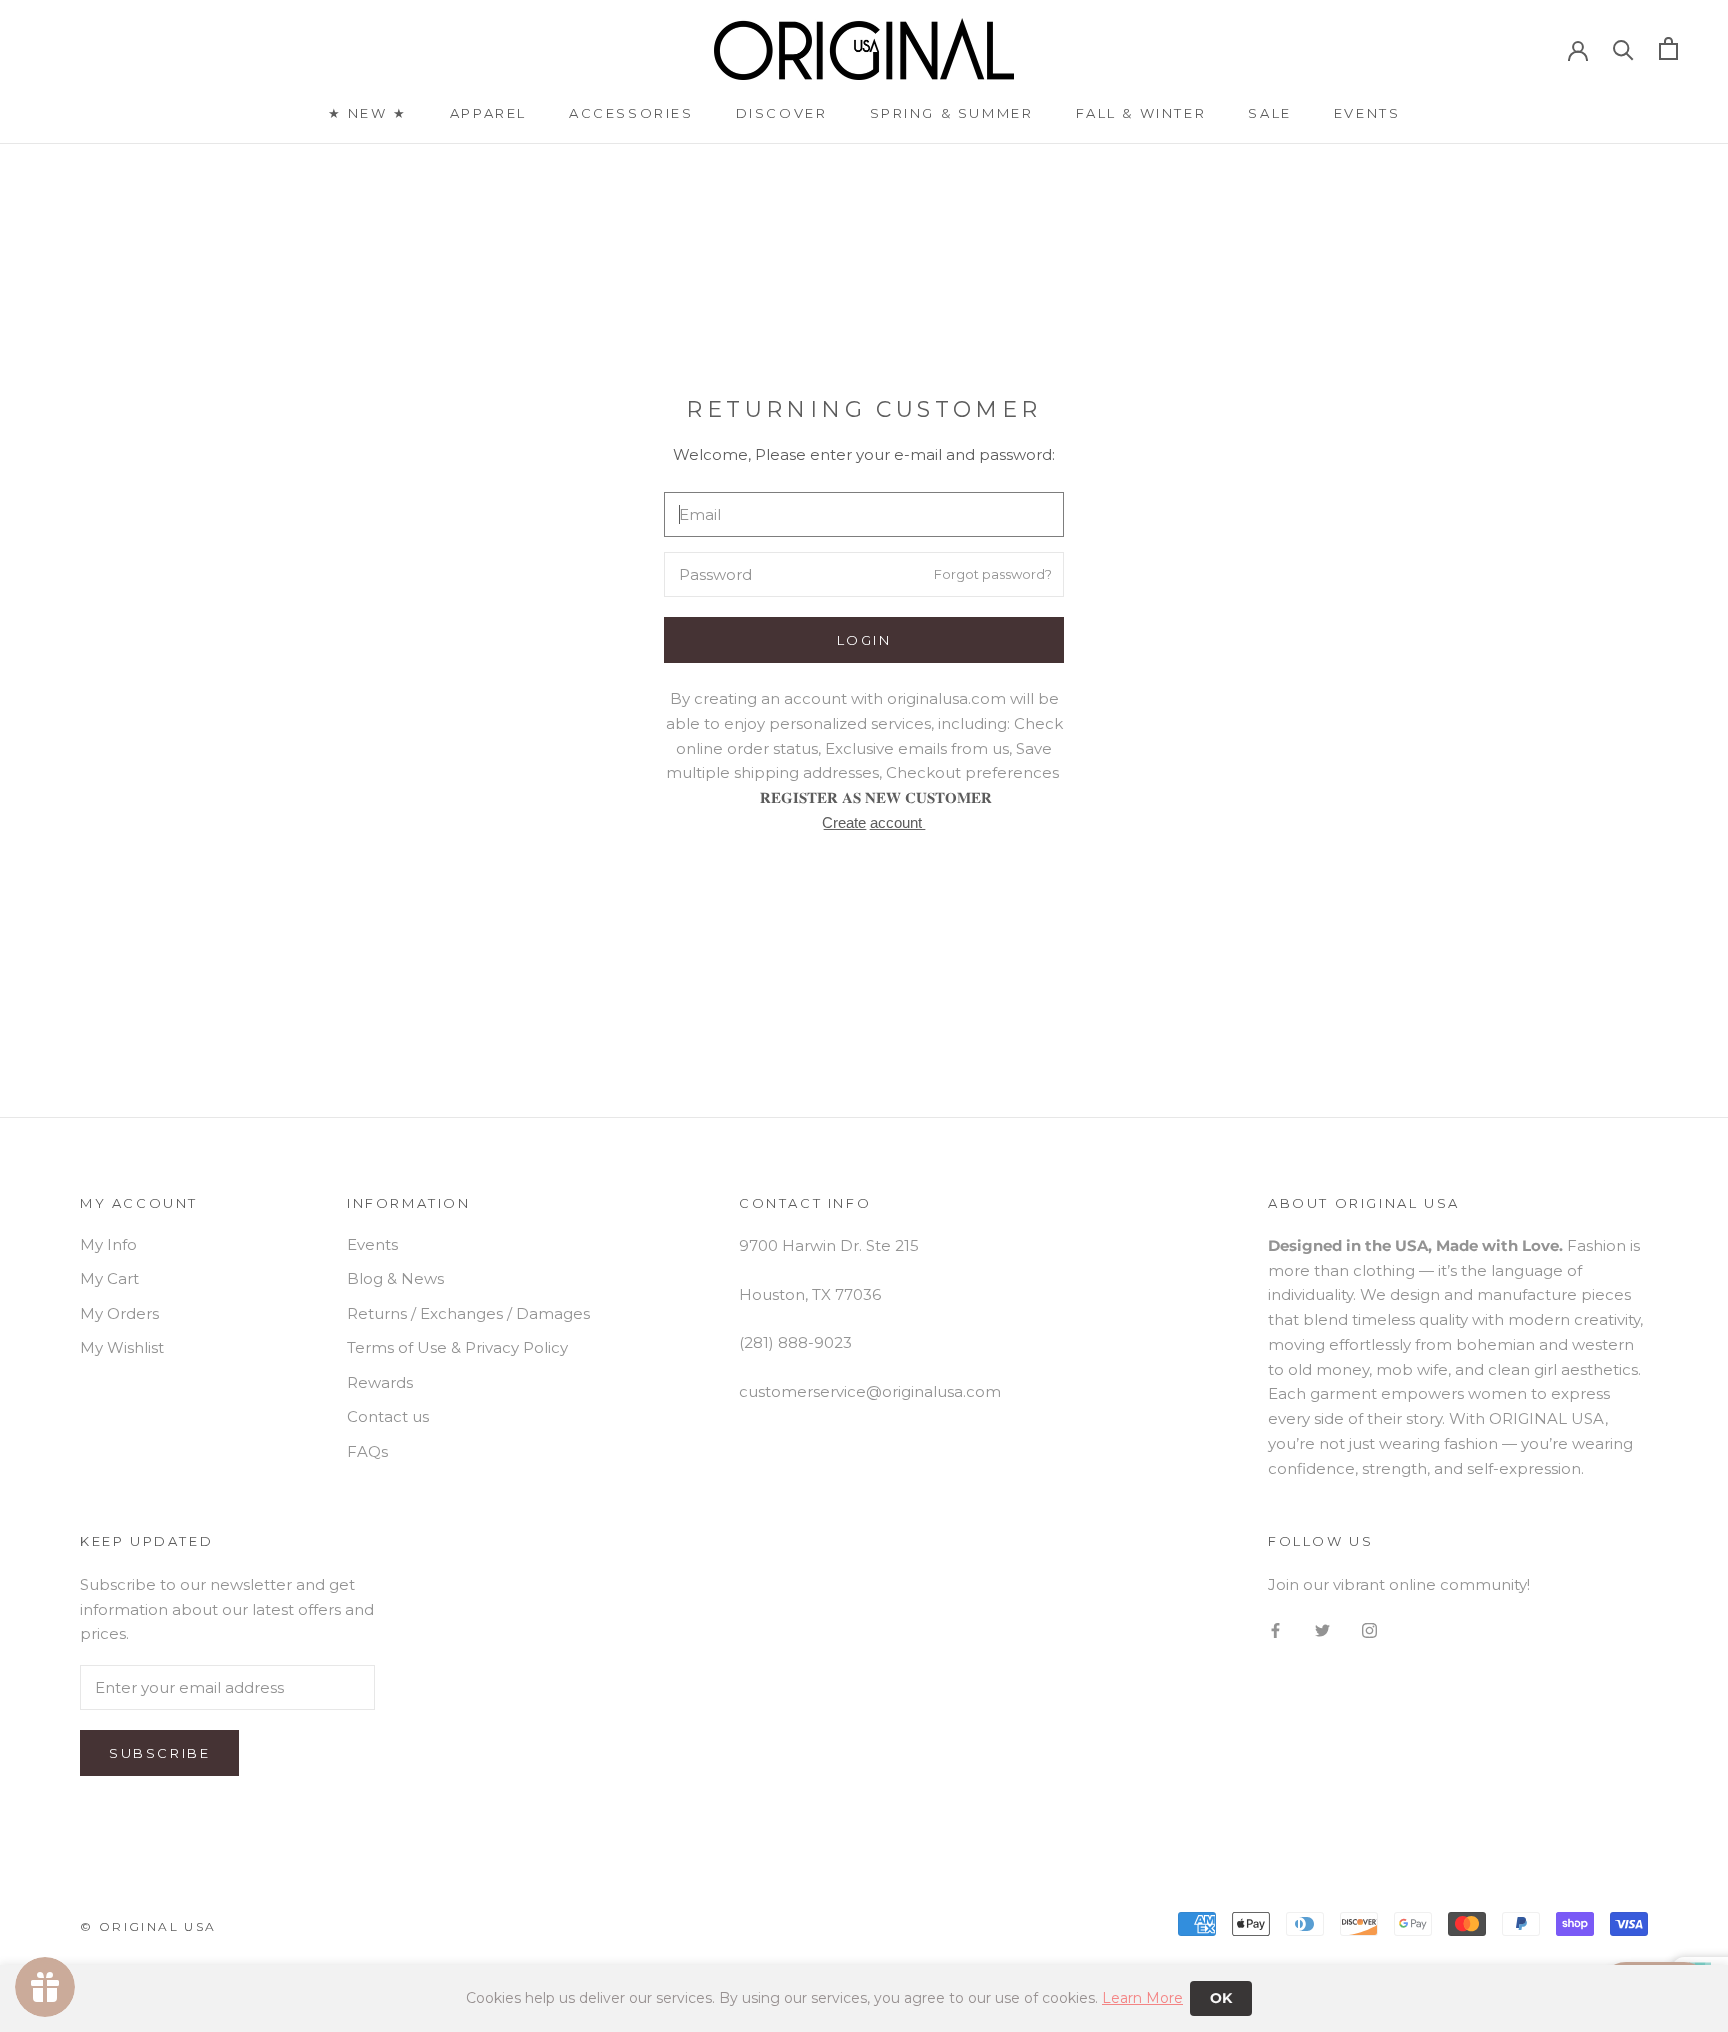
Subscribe (159, 1753)
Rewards (380, 1382)
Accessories (631, 113)
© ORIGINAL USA (148, 1926)
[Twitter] (1322, 1630)
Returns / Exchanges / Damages (468, 1313)
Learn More (1142, 1998)
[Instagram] (1369, 1630)
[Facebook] (1275, 1630)
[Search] (1623, 48)
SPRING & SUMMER (952, 113)
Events (1367, 113)
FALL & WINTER (1141, 113)
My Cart (109, 1278)
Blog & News (395, 1278)
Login (864, 640)
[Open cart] (1668, 48)
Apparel (488, 113)
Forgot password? (993, 574)
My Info (108, 1244)
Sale (1269, 113)
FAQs (367, 1451)
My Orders (119, 1313)
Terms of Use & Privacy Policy (457, 1347)
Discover (782, 113)
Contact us (388, 1416)
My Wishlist (122, 1347)
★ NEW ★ (368, 113)
